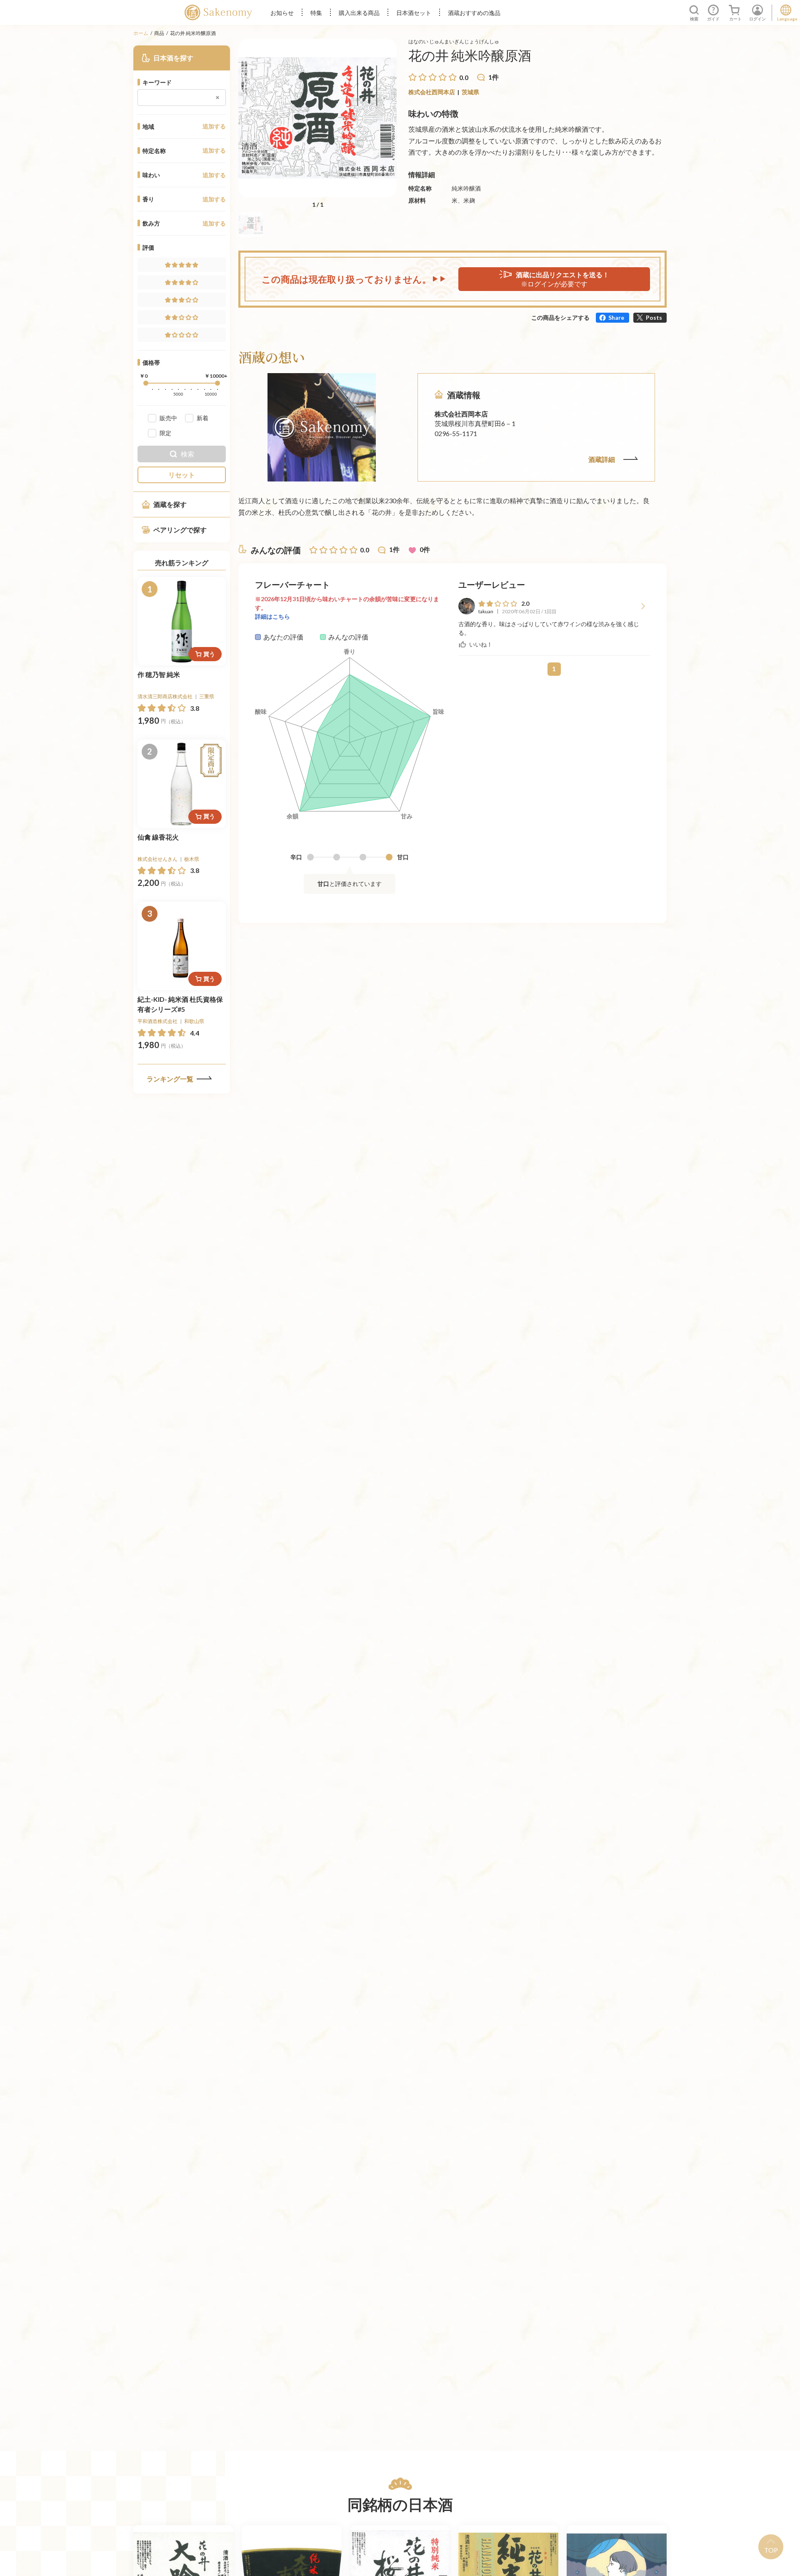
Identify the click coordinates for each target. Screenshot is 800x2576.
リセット (182, 475)
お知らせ (282, 13)
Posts (654, 317)
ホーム (141, 33)
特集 (316, 13)
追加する (214, 126)
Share (616, 317)
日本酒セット (414, 13)
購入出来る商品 (359, 13)
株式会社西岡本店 (432, 92)
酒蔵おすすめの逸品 (474, 13)
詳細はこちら (272, 616)
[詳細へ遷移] (182, 621)
